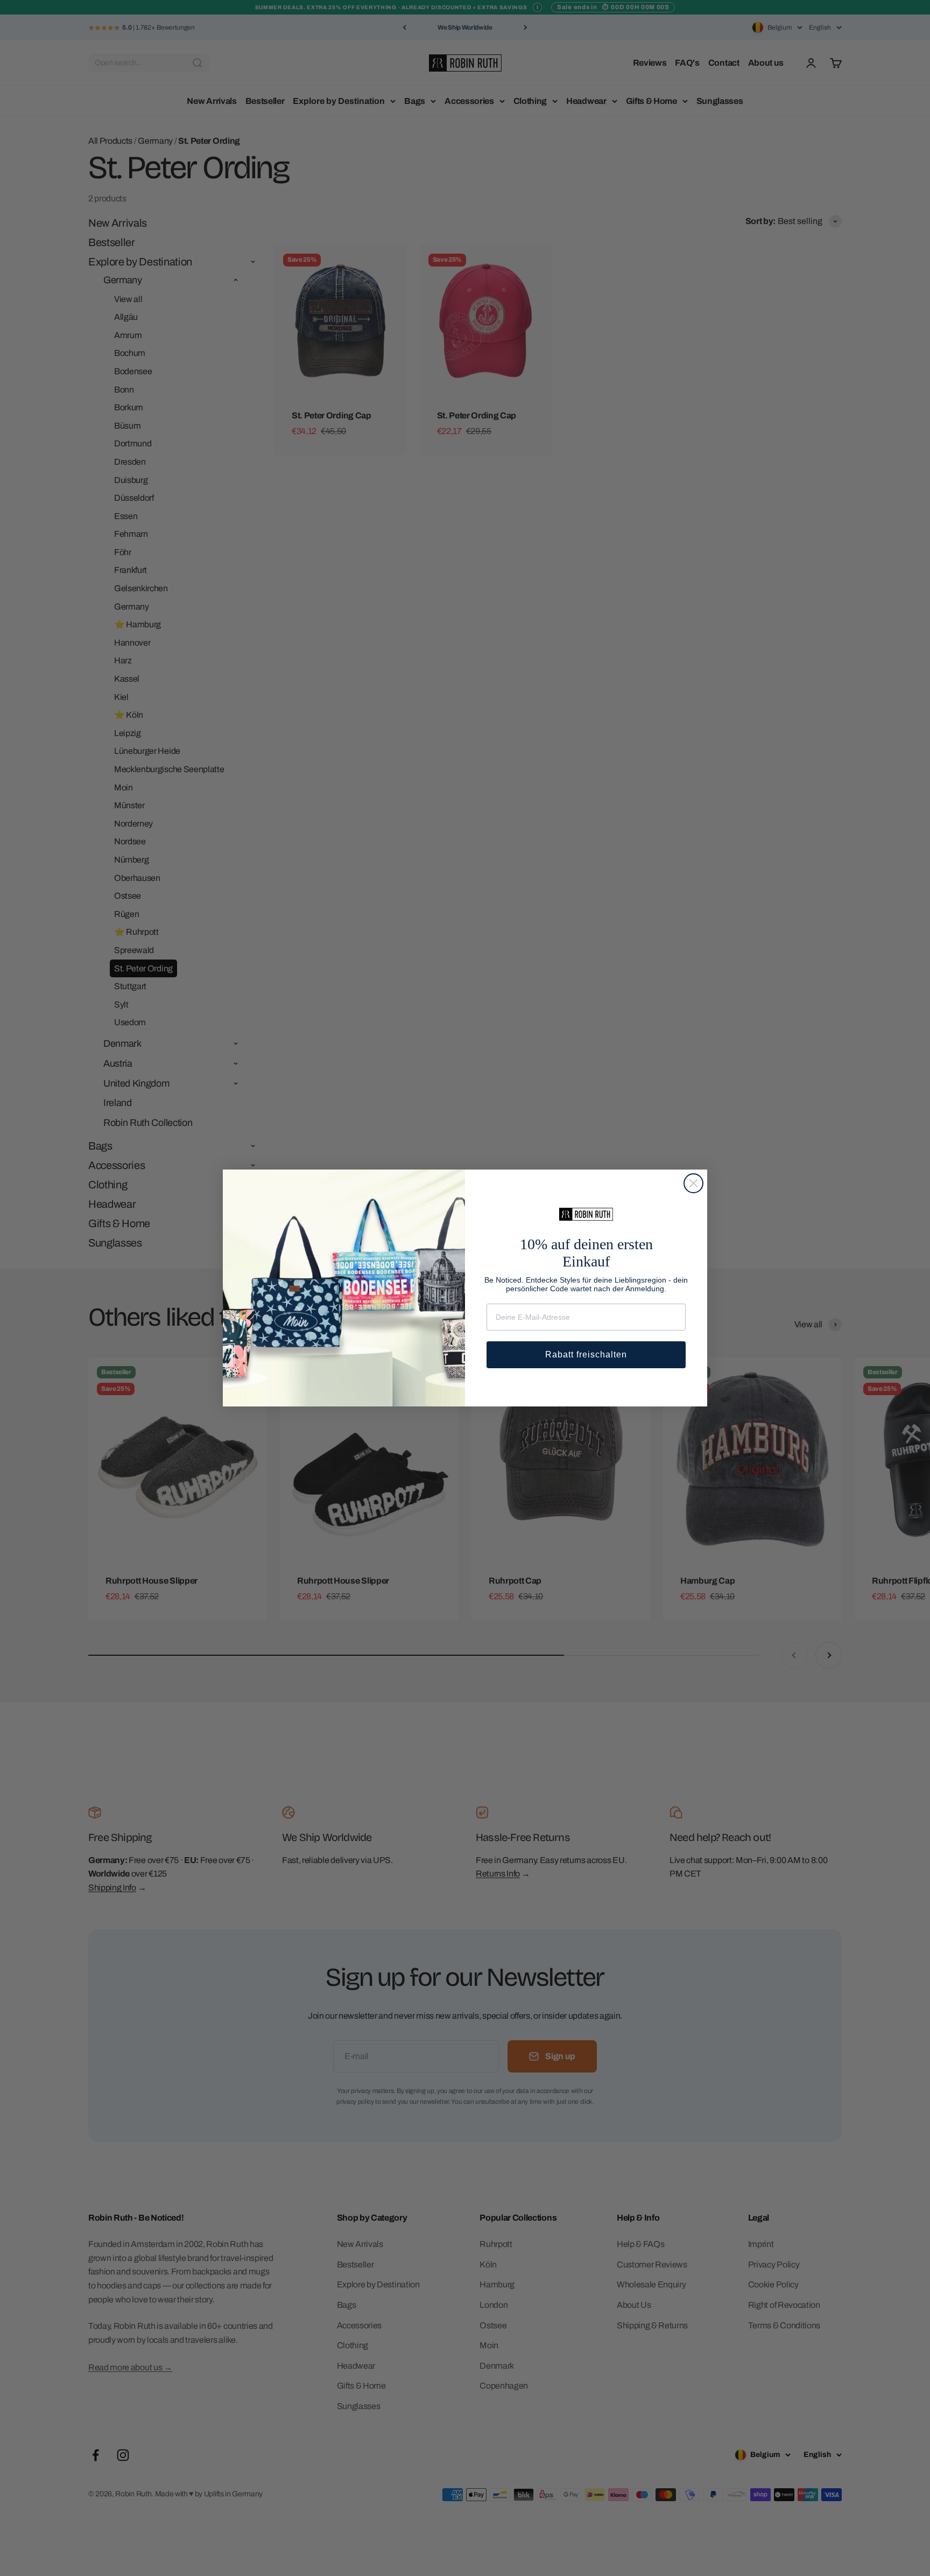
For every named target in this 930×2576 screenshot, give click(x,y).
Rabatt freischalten (586, 1354)
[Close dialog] (693, 1183)
